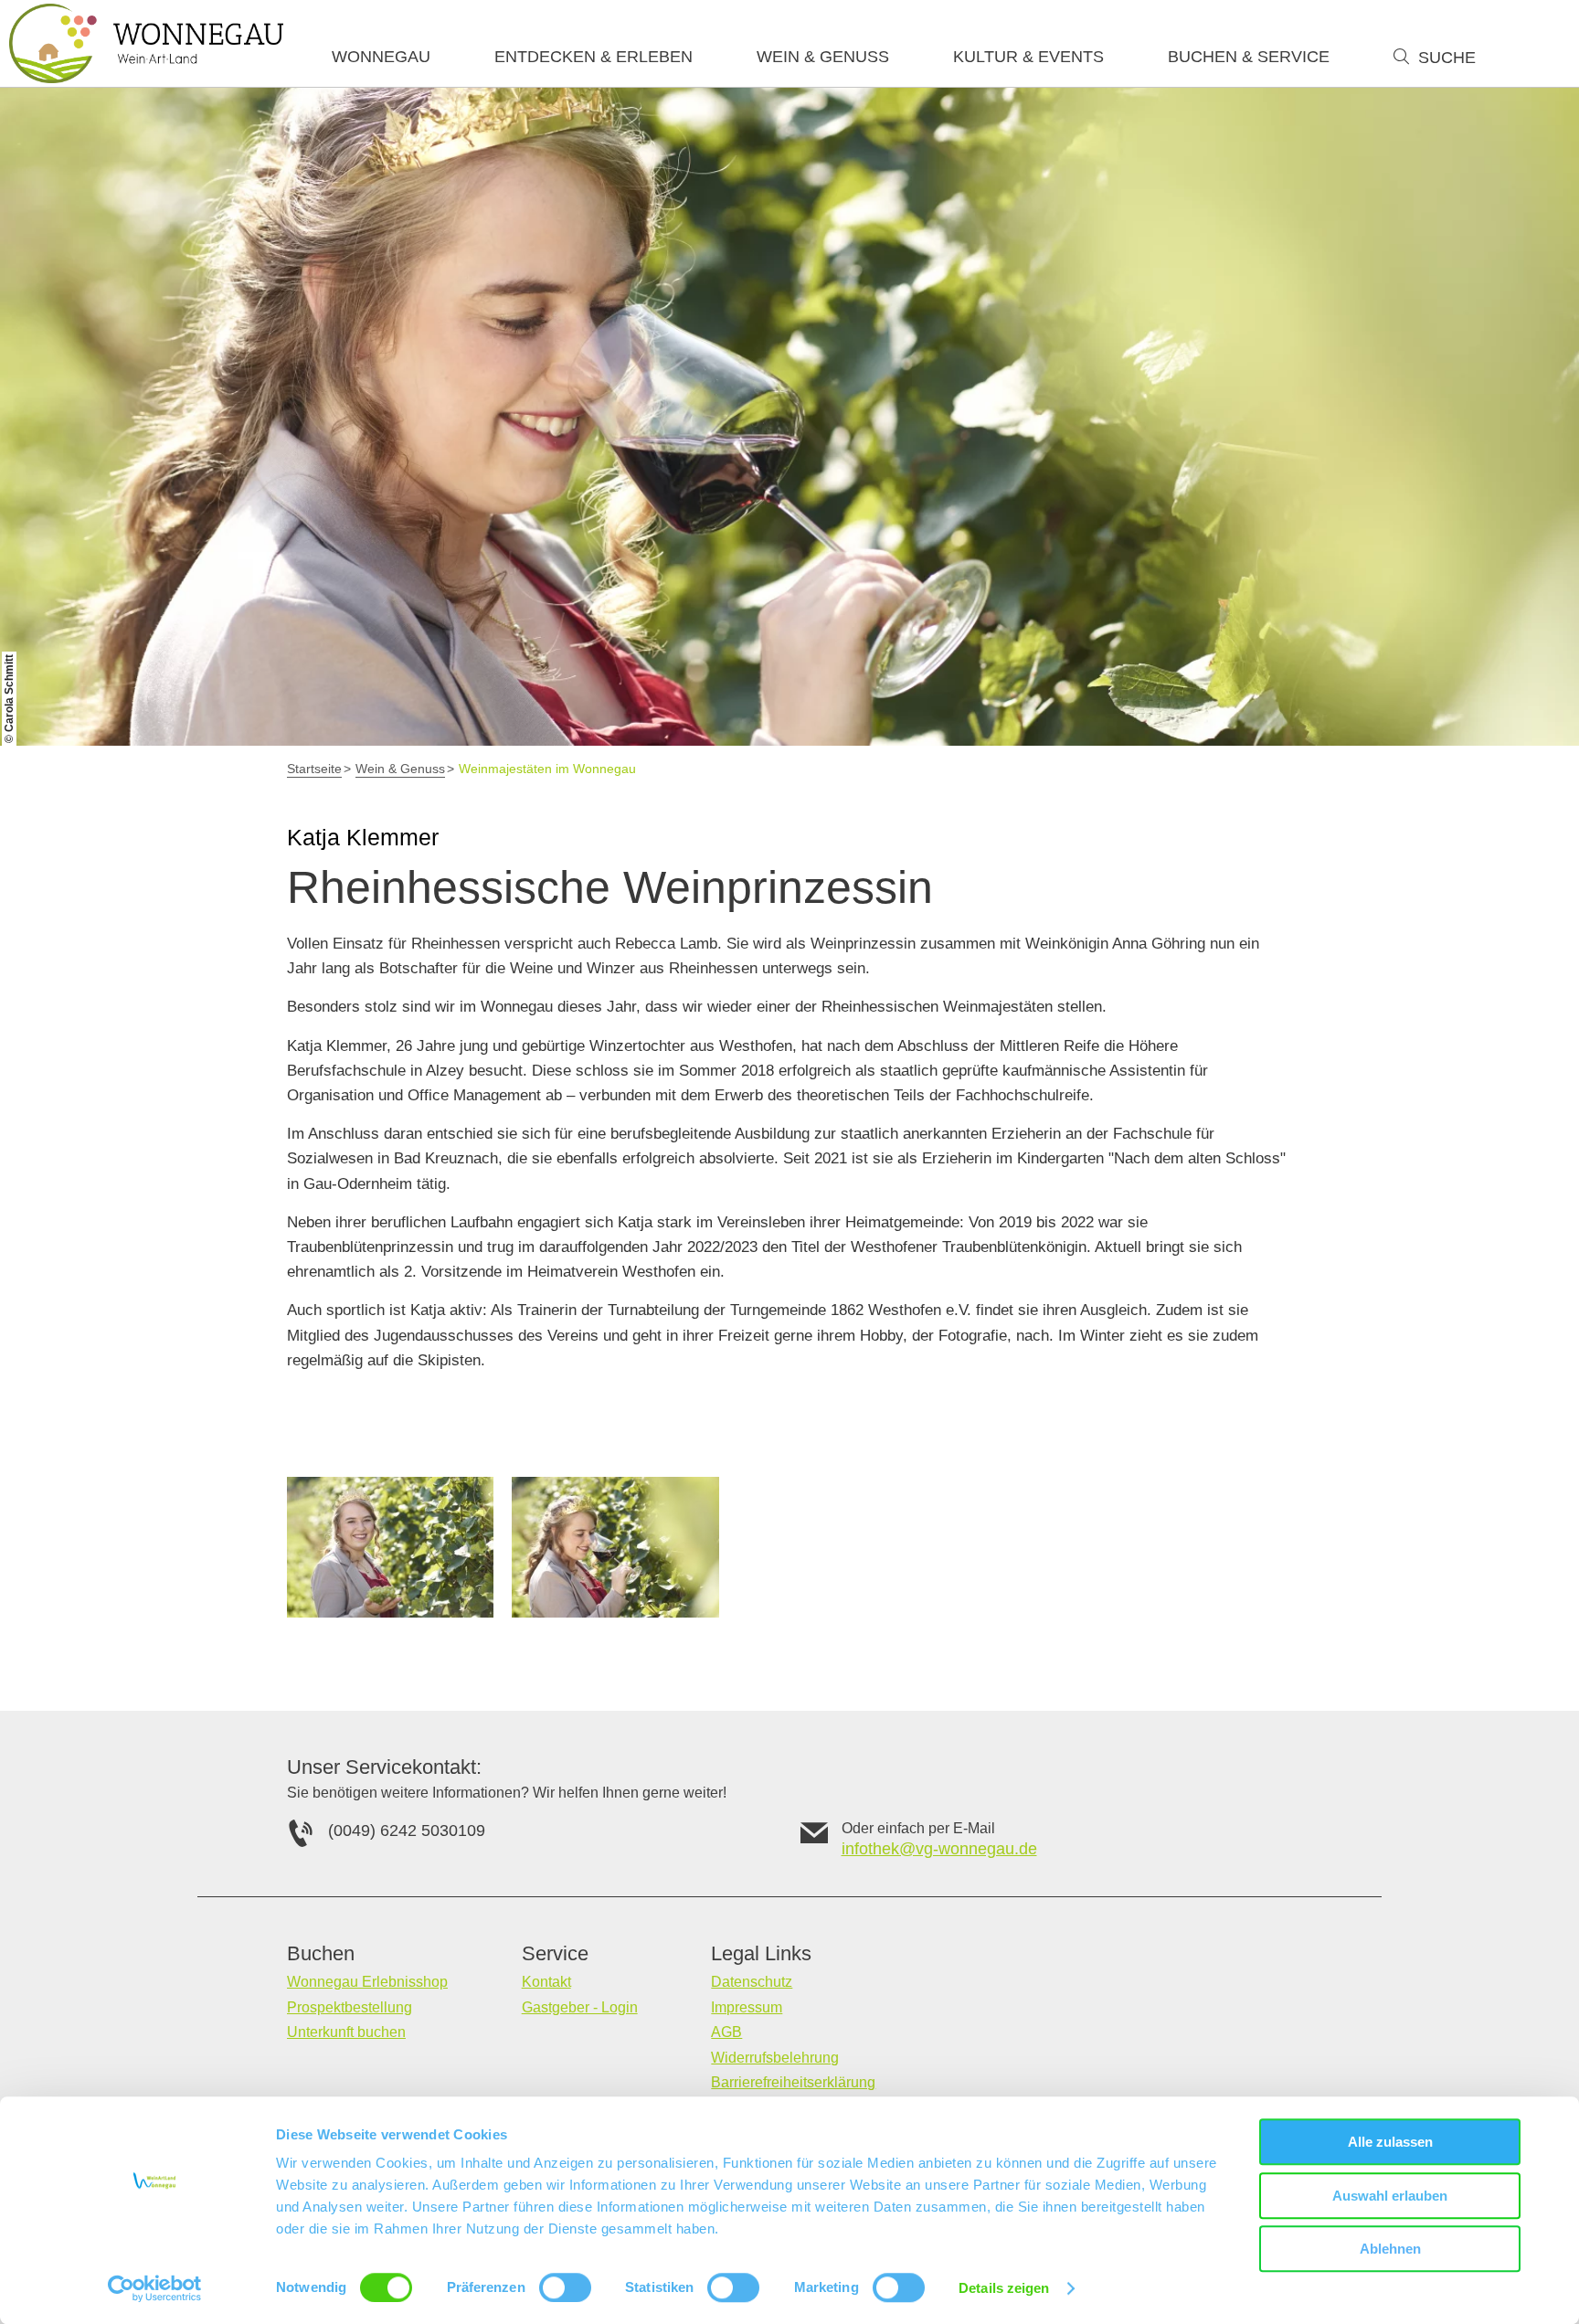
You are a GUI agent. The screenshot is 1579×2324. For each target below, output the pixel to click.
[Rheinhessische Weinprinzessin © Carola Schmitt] (390, 1547)
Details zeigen (1004, 2288)
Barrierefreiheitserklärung (793, 2082)
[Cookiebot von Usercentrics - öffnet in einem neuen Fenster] (155, 2288)
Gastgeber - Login (580, 2007)
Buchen (321, 1954)
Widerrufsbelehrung (775, 2058)
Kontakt (546, 1982)
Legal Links (761, 1954)
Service (555, 1954)
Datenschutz (752, 1982)
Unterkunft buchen (346, 2032)
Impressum (747, 2007)
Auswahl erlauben (1390, 2196)
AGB (726, 2032)
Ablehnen (1390, 2249)
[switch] (565, 2287)
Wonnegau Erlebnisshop (367, 1982)
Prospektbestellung (350, 2007)
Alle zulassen (1390, 2142)
